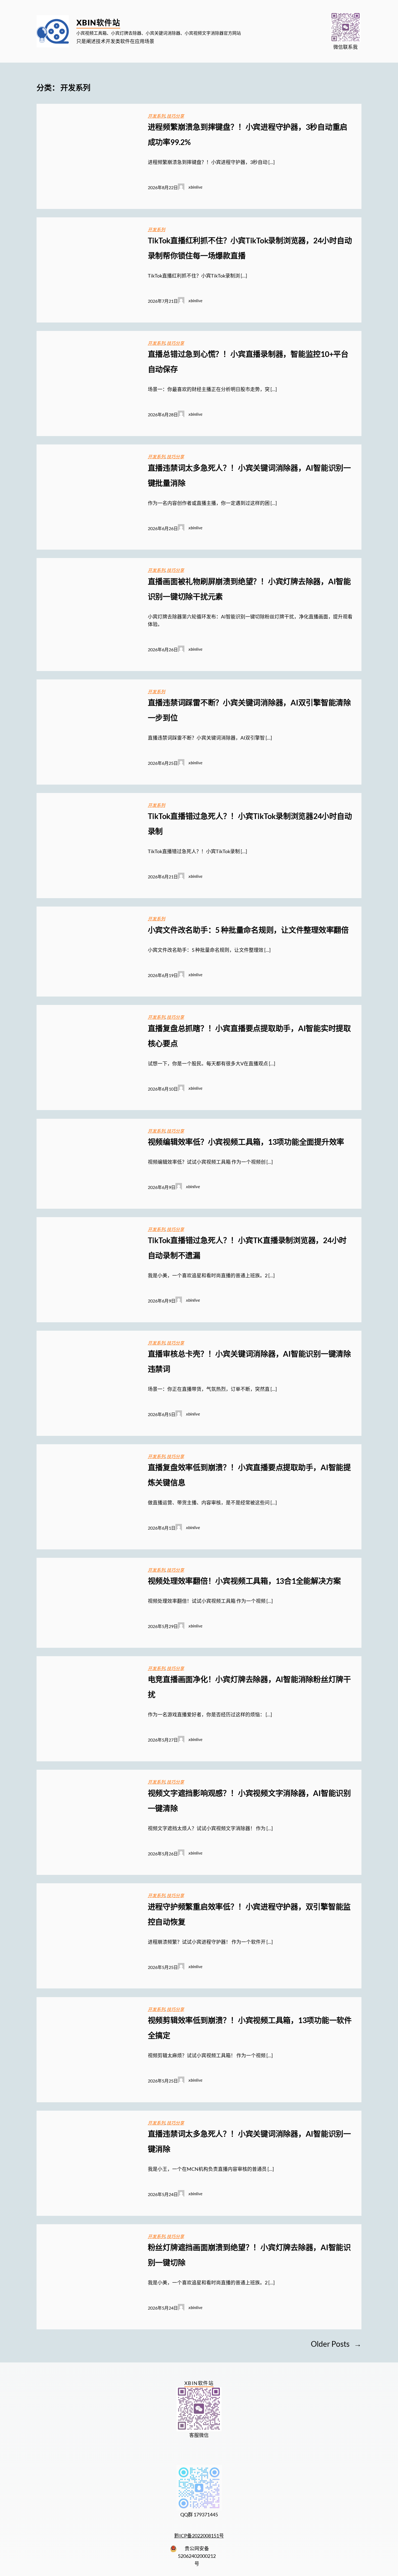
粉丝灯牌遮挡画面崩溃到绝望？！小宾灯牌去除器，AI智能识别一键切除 (249, 2255)
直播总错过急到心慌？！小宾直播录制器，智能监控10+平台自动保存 (248, 362)
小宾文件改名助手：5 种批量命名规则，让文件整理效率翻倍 (248, 930)
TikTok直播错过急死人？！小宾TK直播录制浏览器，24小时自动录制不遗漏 (247, 1248)
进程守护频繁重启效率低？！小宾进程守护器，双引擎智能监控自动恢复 (249, 1914)
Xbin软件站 (98, 22)
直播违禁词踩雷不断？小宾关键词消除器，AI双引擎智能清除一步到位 (249, 710)
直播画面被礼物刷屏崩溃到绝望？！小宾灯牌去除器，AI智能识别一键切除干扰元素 (249, 589)
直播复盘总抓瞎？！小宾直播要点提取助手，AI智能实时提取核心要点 (249, 1036)
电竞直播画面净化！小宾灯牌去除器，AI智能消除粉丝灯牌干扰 (249, 1687)
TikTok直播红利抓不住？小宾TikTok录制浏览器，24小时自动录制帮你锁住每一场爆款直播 (250, 248)
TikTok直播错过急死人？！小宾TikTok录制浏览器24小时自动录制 (250, 824)
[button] (346, 28)
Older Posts (336, 2344)
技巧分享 (175, 116)
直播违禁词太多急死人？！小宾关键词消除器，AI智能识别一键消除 (249, 2141)
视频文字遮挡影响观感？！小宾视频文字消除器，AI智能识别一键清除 (249, 1801)
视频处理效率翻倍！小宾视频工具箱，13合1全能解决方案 (244, 1581)
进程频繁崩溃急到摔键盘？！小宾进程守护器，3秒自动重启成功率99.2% (248, 134)
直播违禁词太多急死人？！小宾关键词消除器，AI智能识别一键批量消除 (249, 475)
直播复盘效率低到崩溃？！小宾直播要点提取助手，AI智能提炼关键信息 (249, 1475)
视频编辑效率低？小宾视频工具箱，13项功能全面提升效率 (246, 1142)
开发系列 (156, 116)
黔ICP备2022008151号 (199, 2536)
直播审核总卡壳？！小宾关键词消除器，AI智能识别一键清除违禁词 (249, 1361)
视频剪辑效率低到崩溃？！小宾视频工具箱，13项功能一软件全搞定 (250, 2028)
